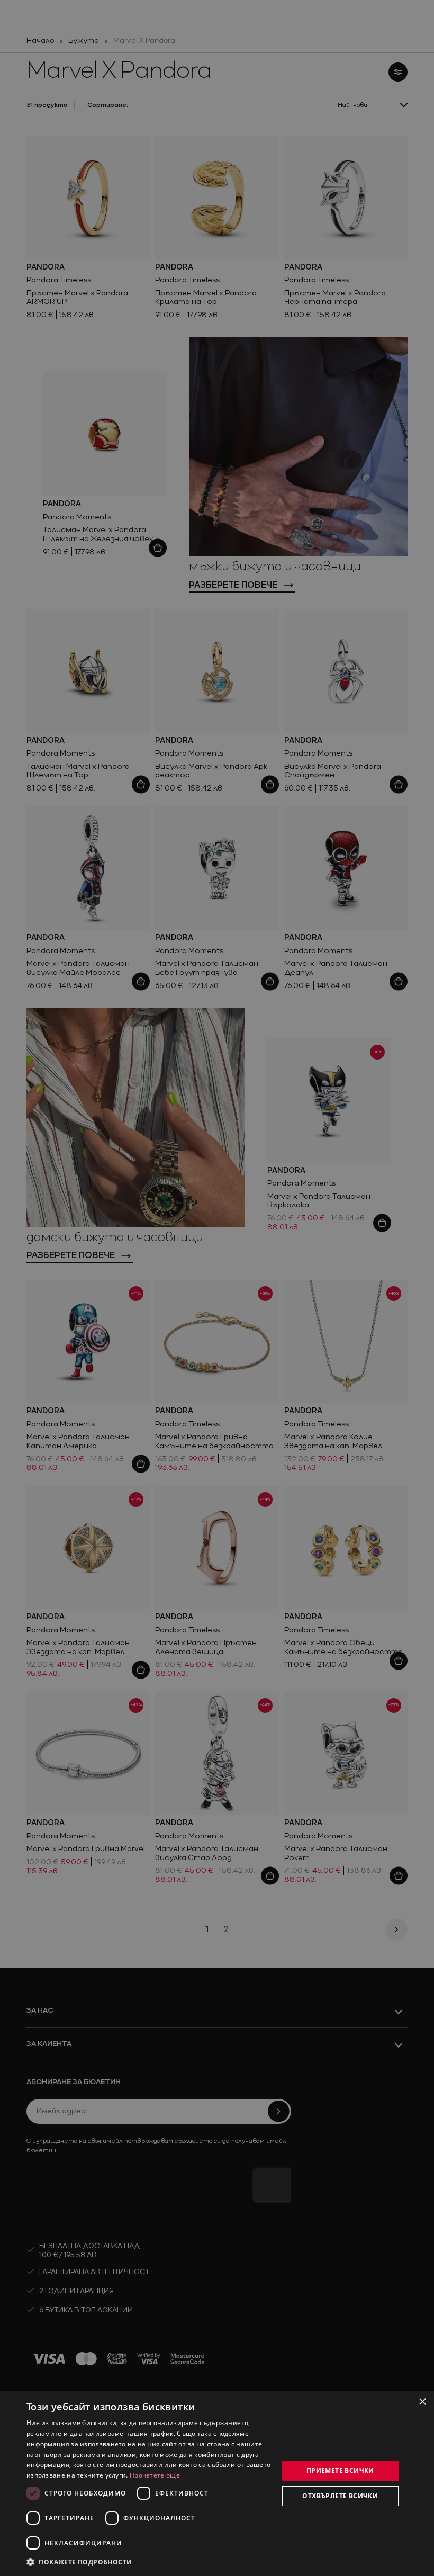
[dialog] (217, 2483)
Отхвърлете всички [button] (340, 2496)
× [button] (422, 2402)
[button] (79, 2562)
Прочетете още (155, 2475)
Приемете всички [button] (340, 2470)
